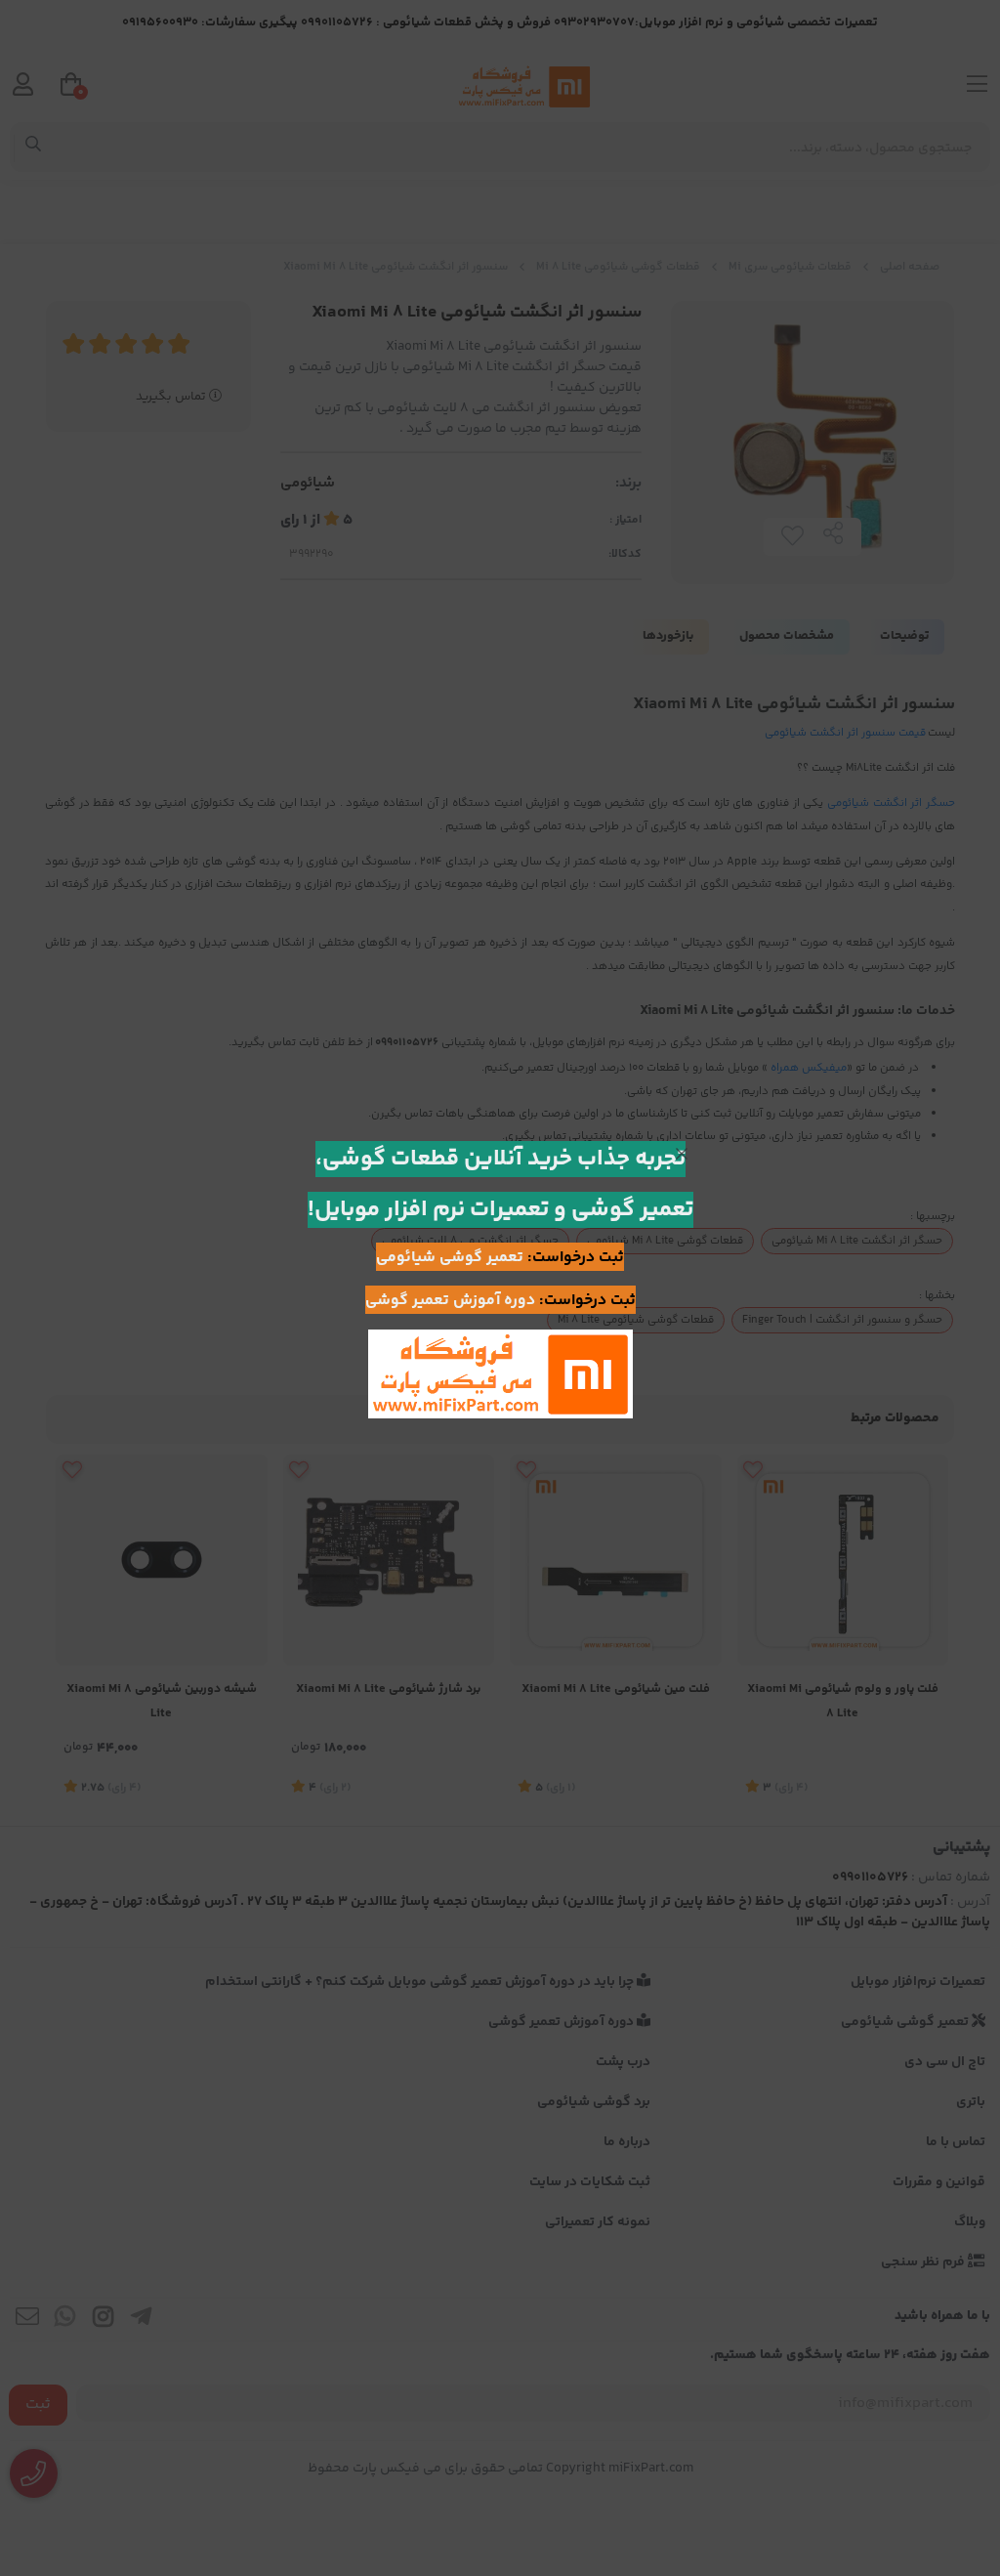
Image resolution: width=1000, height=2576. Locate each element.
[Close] (682, 1154)
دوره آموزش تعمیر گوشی (450, 1301)
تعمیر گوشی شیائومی (450, 1258)
